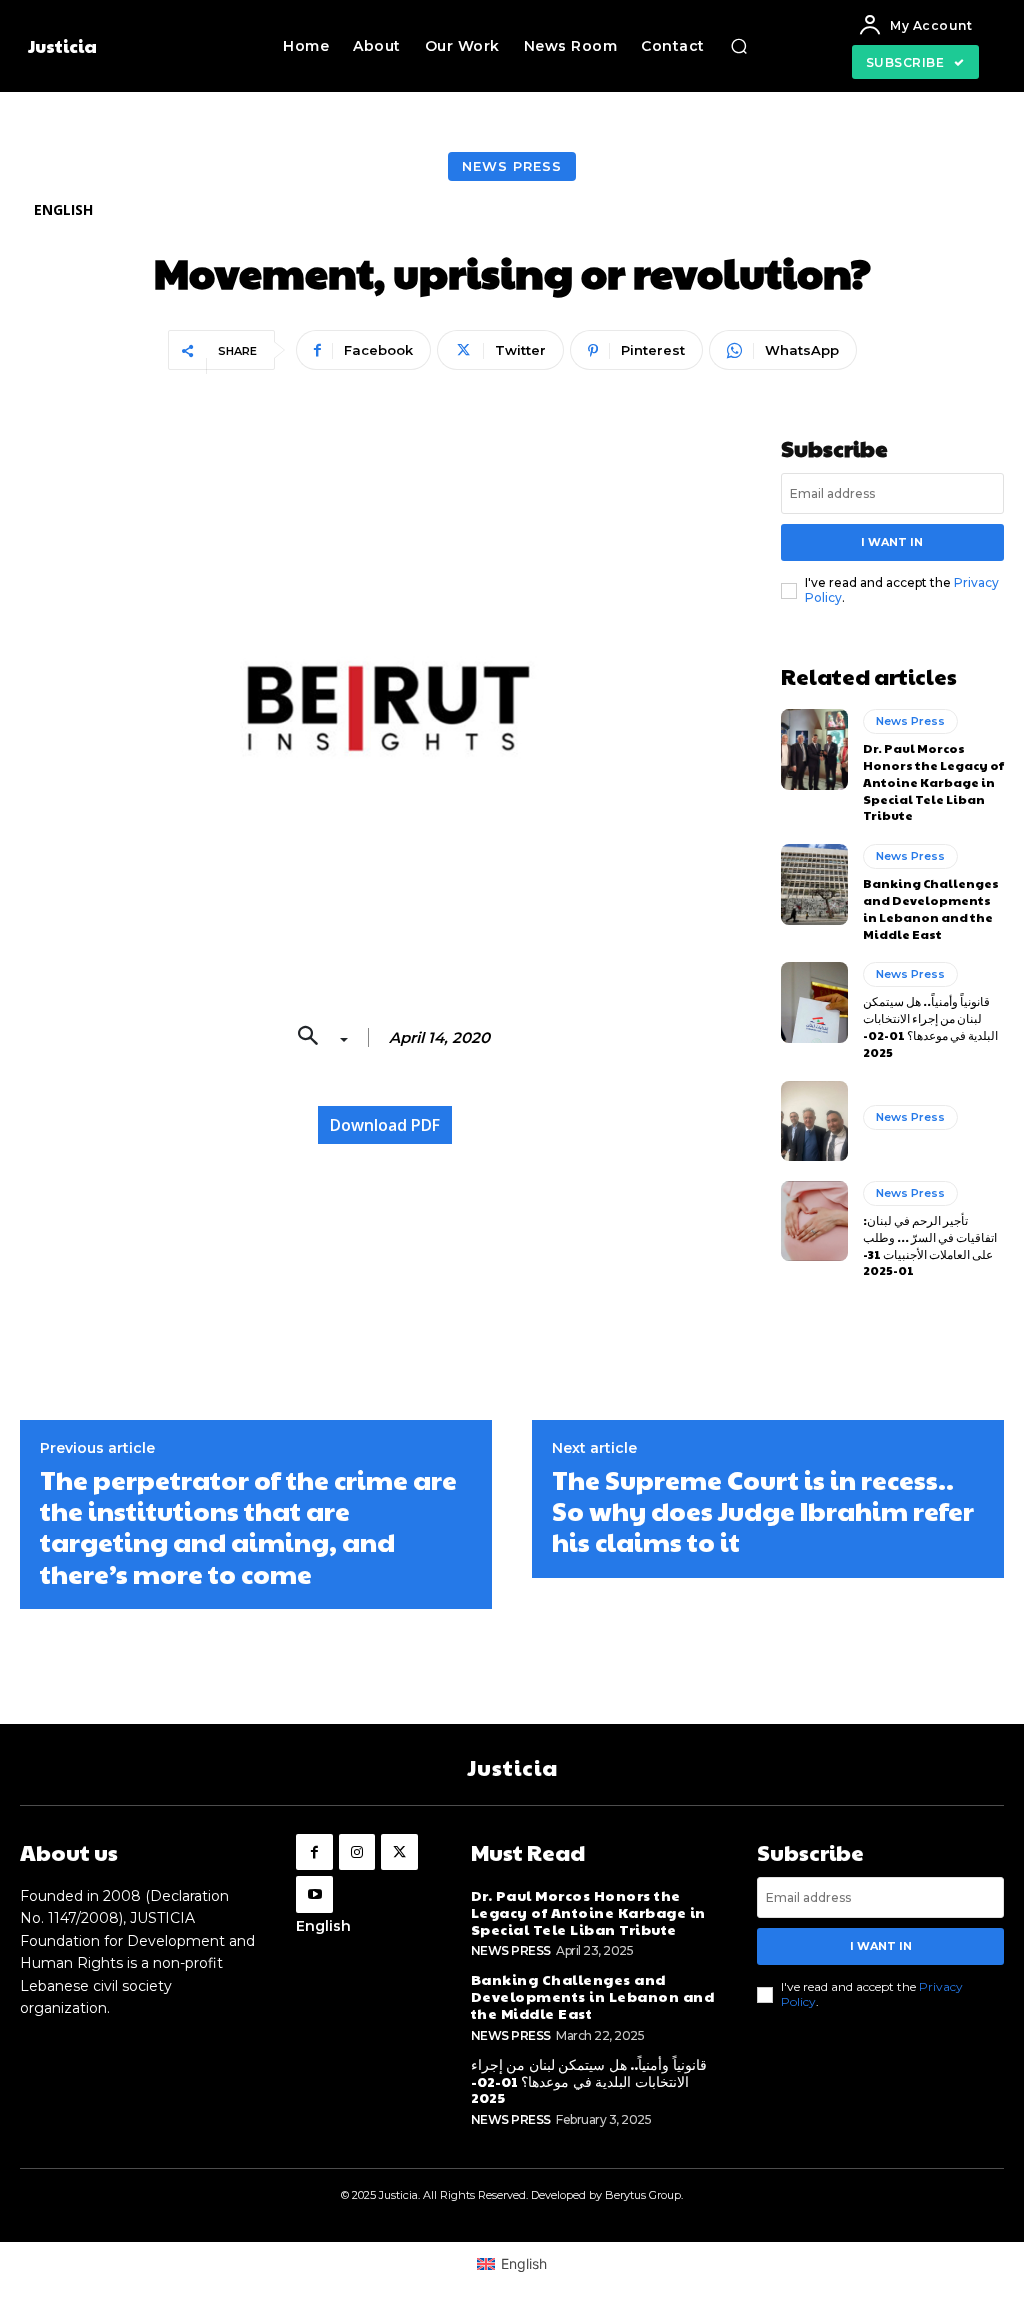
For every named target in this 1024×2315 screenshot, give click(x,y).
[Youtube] (314, 1894)
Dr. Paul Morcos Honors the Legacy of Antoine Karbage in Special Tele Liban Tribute (933, 781)
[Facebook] (314, 1852)
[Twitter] (399, 1852)
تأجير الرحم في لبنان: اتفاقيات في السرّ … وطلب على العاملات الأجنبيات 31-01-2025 (930, 1245)
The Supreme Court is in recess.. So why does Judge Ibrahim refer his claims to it (763, 1511)
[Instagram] (357, 1852)
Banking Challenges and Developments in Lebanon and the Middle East (931, 908)
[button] (739, 46)
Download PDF (385, 1125)
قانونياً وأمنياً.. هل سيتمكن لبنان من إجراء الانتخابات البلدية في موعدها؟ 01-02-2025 (930, 1026)
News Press (512, 166)
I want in (892, 542)
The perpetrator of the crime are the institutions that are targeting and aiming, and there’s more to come (248, 1526)
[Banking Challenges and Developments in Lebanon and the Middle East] (814, 884)
